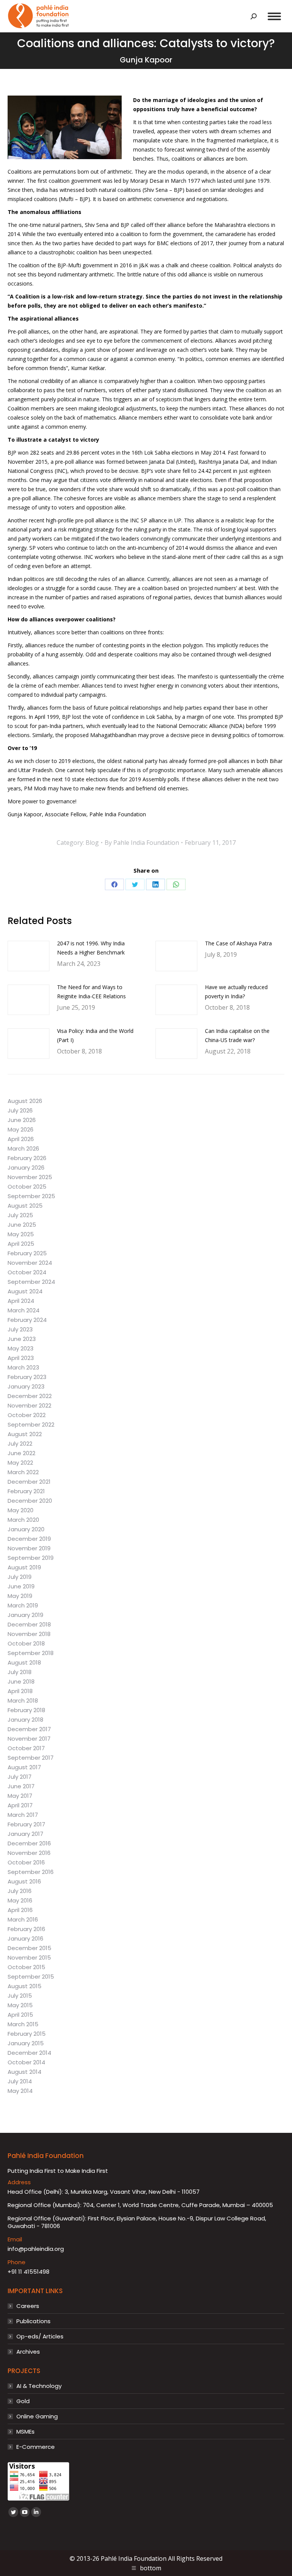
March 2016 (23, 1920)
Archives (28, 2352)
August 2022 (25, 1434)
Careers (28, 2306)
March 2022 (23, 1472)
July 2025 (20, 1215)
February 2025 (27, 1253)
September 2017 (31, 1758)
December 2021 (29, 1482)
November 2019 (29, 1548)
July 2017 (20, 1777)
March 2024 (24, 1310)
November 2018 (29, 1634)
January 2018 (25, 1720)
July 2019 (20, 1577)
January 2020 (26, 1529)
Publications (33, 2321)
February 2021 (26, 1491)
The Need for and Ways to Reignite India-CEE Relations (91, 992)
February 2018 (26, 1710)
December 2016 (29, 1843)
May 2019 (20, 1596)
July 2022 (20, 1444)
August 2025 (25, 1206)
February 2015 (27, 2034)
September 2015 (31, 1977)
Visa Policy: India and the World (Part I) (95, 1035)
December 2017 (29, 1729)
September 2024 (31, 1282)
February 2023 (27, 1377)
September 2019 (31, 1558)
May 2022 (20, 1463)
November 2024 (30, 1263)
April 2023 (21, 1358)
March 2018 (23, 1701)
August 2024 (25, 1291)
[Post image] (29, 956)
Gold (23, 2401)
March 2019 (23, 1606)
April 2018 (20, 1691)
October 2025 (27, 1187)
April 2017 (20, 1805)
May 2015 (20, 2005)
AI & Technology (39, 2386)
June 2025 (22, 1225)
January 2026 (26, 1168)
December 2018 (29, 1625)
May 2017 (20, 1796)
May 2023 (21, 1349)
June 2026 (22, 1120)
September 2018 (31, 1653)
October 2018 (26, 1644)
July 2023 (20, 1329)
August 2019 (24, 1567)
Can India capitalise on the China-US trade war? (237, 1035)
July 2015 (20, 1996)
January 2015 (26, 2043)
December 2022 (30, 1396)
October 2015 (26, 1967)
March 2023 (23, 1368)
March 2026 (23, 1149)
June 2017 (21, 1786)
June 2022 (21, 1453)
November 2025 (30, 1177)
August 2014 (25, 2072)
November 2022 (29, 1406)
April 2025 (21, 1244)
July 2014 (20, 2081)
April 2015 (20, 2015)
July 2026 (20, 1111)
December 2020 (30, 1501)
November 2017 (29, 1739)
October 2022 (27, 1415)
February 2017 (26, 1824)
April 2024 (21, 1301)
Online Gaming (37, 2416)
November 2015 (29, 1958)
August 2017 (24, 1767)
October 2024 (27, 1272)
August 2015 (25, 1986)
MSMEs (25, 2432)
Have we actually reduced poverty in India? (236, 992)
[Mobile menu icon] (274, 16)
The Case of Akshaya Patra (238, 943)
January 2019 (25, 1615)
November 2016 (29, 1853)
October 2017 (26, 1748)
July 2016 (20, 1891)
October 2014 (26, 2062)
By (142, 843)
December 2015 (29, 1948)
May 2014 (20, 2091)
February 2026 (27, 1158)
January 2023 (26, 1387)
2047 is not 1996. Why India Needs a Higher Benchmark (91, 948)
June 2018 (21, 1682)
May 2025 (21, 1234)
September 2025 (31, 1196)
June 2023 (22, 1339)
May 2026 (21, 1130)
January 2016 (25, 1939)
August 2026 (25, 1101)
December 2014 (29, 2053)
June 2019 (21, 1586)
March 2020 (23, 1520)
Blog (92, 843)
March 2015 (23, 2024)
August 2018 (24, 1663)
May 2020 (21, 1510)
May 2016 (20, 1901)
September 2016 (31, 1872)
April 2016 (20, 1910)
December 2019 (29, 1539)
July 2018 (20, 1672)
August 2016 (24, 1882)
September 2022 (31, 1425)
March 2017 (23, 1815)
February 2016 (26, 1929)
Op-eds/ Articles (40, 2337)
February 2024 (27, 1320)
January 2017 (25, 1834)
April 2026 (21, 1139)
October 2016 (26, 1863)
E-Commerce (36, 2447)
